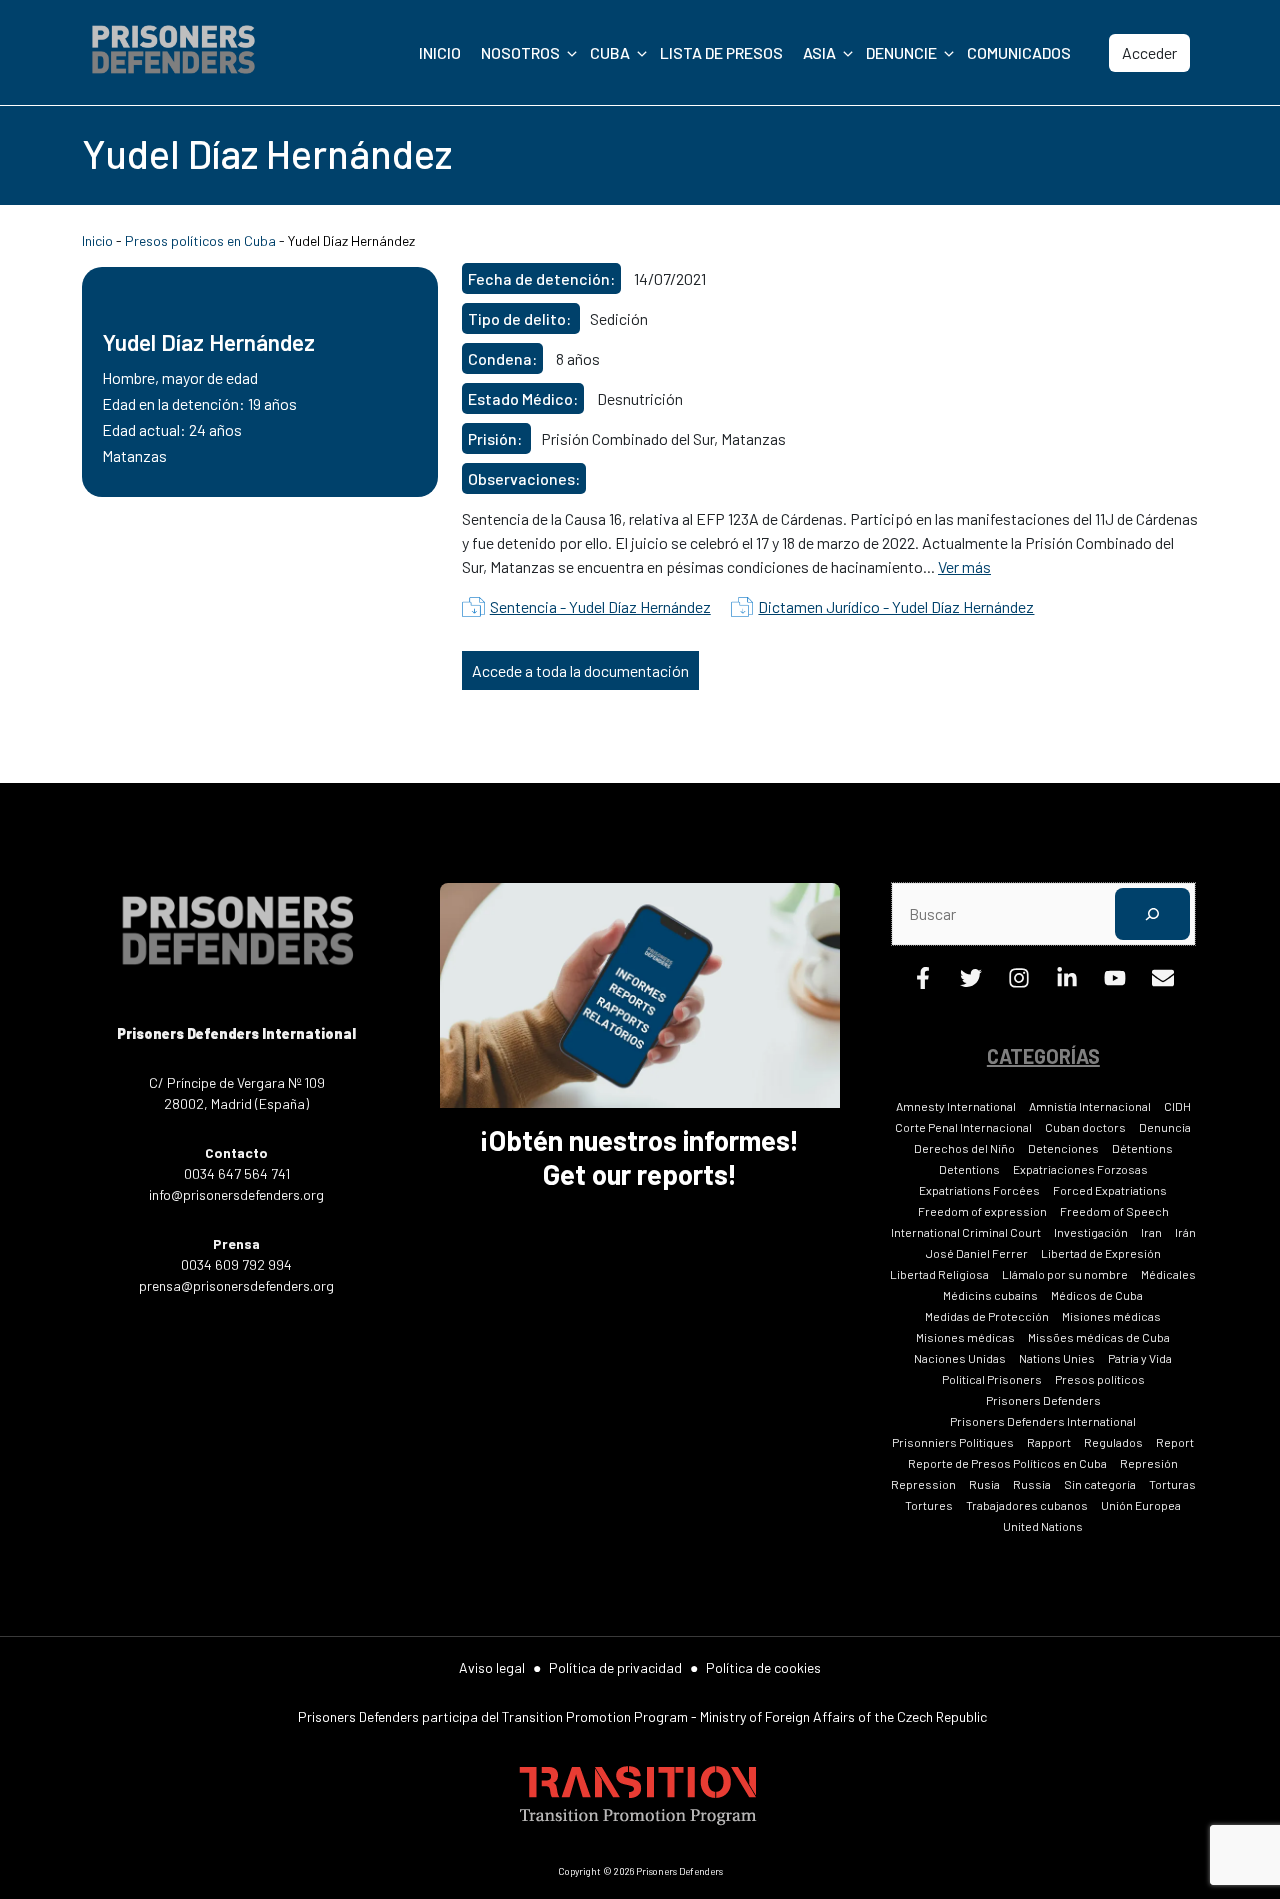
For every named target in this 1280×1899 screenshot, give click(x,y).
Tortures (929, 1505)
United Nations (1043, 1526)
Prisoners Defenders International (1043, 1421)
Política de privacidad (615, 1667)
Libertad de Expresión (1101, 1253)
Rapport (1049, 1442)
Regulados (1113, 1442)
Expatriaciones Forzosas (1080, 1169)
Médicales (1168, 1274)
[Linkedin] (1067, 982)
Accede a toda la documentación (580, 670)
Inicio (440, 52)
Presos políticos (1100, 1379)
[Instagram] (1019, 982)
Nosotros (520, 52)
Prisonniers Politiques (953, 1442)
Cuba (610, 52)
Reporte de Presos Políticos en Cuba (1007, 1463)
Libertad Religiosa (939, 1274)
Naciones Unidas (960, 1358)
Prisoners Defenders (1043, 1400)
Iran (1151, 1232)
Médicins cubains (990, 1295)
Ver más (964, 566)
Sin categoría (1100, 1484)
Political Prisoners (992, 1379)
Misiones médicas (1111, 1316)
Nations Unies (1057, 1358)
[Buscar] (1152, 913)
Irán (1185, 1232)
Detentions (969, 1169)
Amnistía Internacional (1090, 1106)
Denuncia (1165, 1127)
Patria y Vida (1140, 1358)
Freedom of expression (982, 1211)
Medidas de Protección (987, 1316)
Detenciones (1063, 1148)
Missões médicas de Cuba (1099, 1337)
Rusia (984, 1484)
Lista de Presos (721, 52)
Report (1175, 1442)
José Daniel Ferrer (977, 1253)
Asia (819, 52)
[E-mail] (1163, 982)
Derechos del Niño (964, 1148)
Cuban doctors (1085, 1127)
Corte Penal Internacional (963, 1127)
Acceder (1149, 52)
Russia (1032, 1484)
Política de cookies (763, 1667)
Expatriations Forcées (979, 1190)
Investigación (1091, 1232)
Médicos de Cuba (1097, 1295)
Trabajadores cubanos (1027, 1505)
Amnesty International (956, 1106)
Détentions (1142, 1148)
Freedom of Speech (1114, 1211)
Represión (1149, 1463)
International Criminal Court (966, 1232)
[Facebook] (923, 982)
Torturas (1172, 1484)
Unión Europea (1141, 1505)
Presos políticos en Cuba (200, 240)
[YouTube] (1115, 982)
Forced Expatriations (1110, 1190)
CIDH (1177, 1106)
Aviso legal (492, 1667)
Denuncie (901, 52)
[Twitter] (971, 982)
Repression (923, 1484)
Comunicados (1019, 52)
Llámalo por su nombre (1065, 1274)
